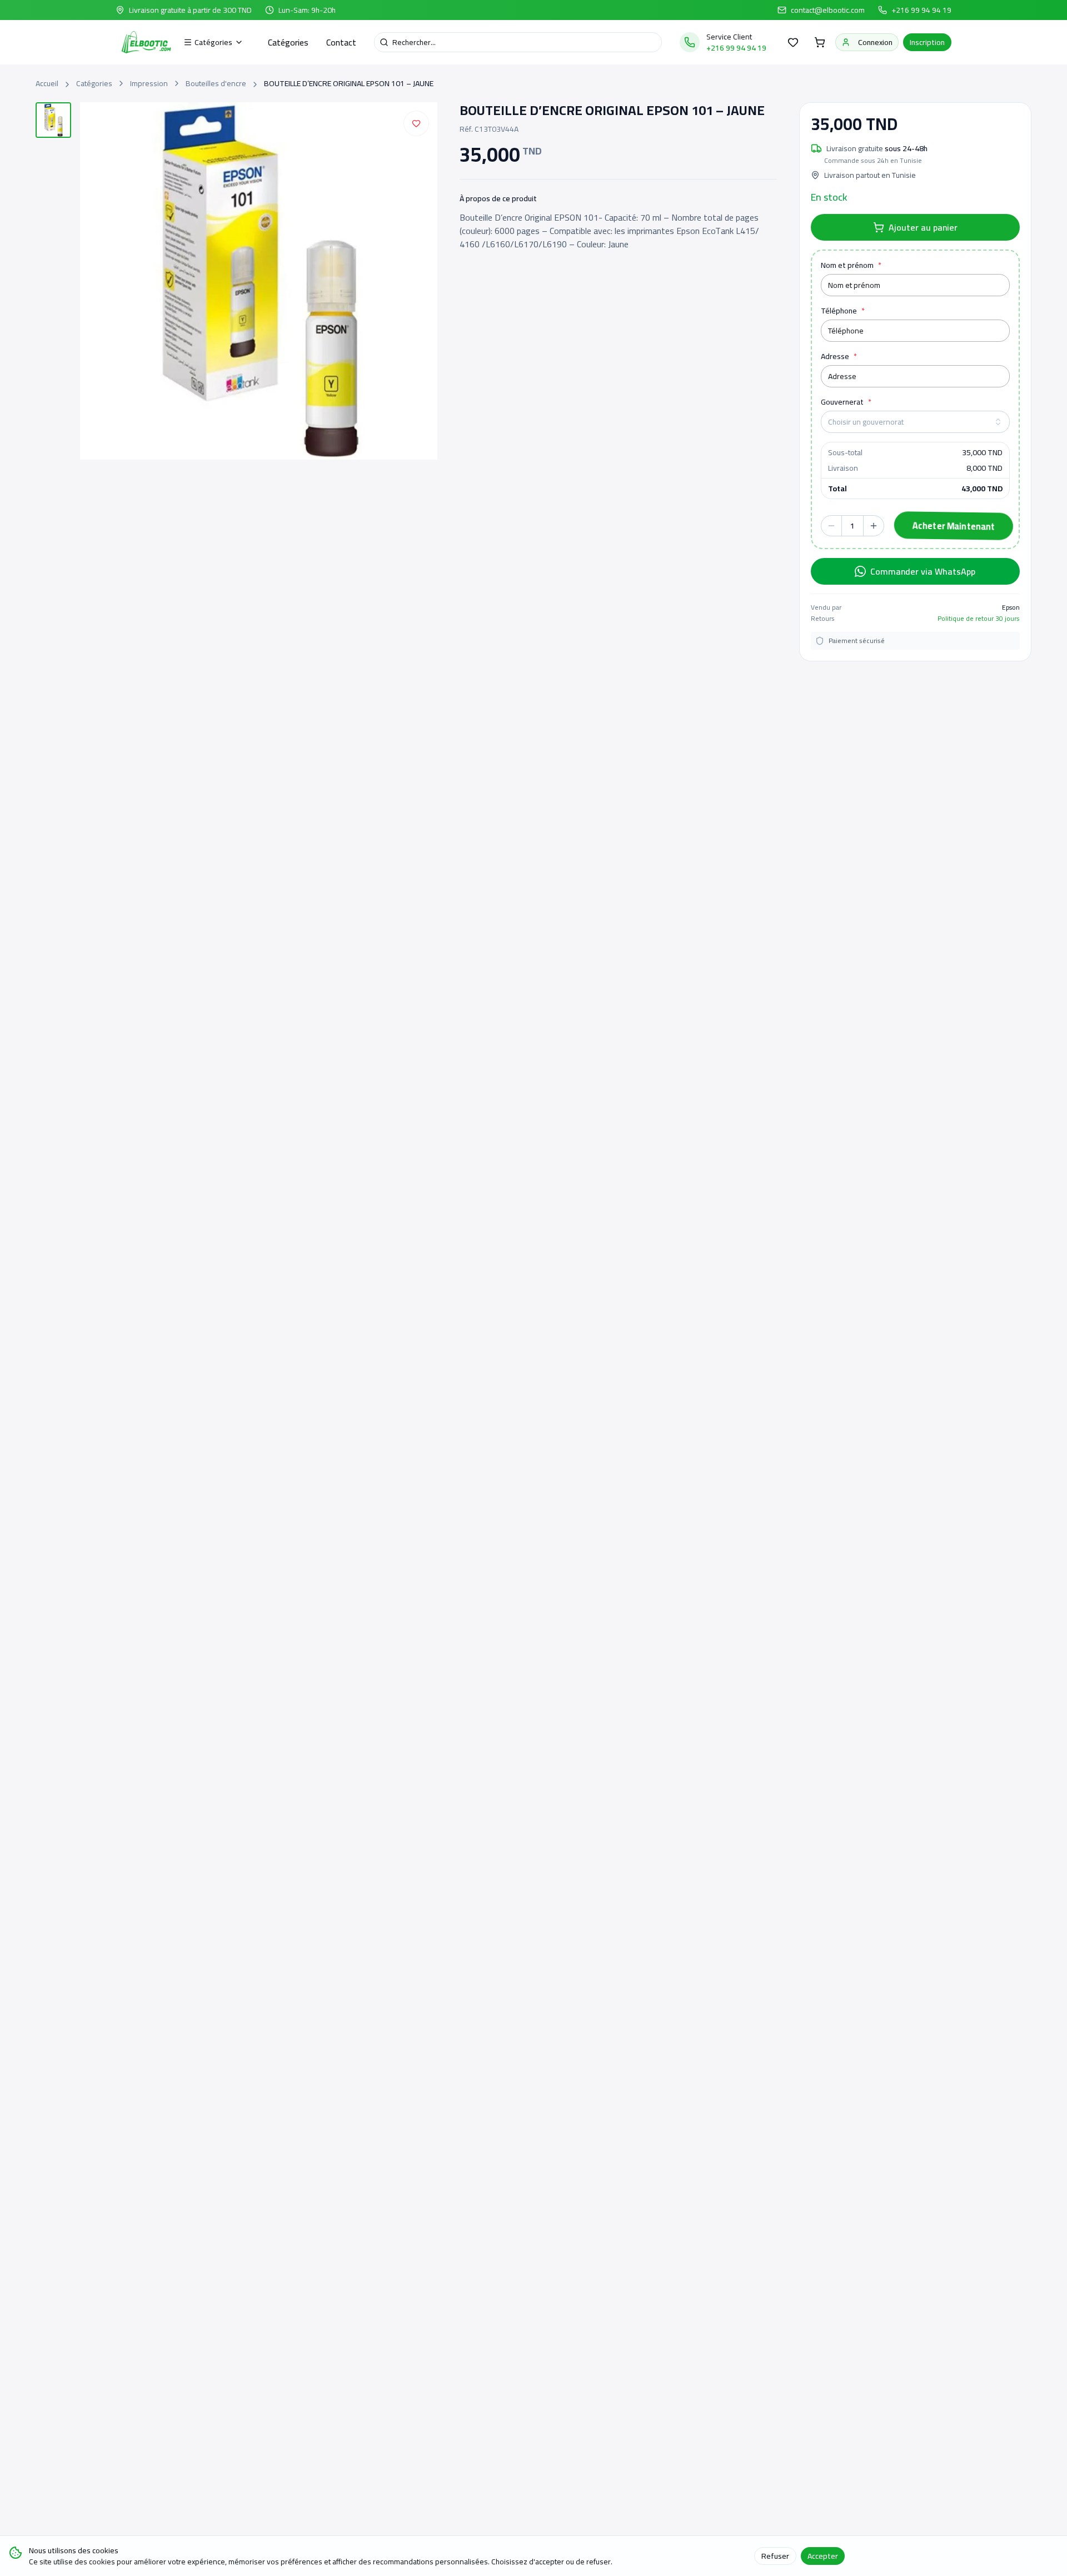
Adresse (839, 356)
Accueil (47, 83)
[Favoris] (793, 42)
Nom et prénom (851, 265)
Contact (341, 42)
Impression (149, 83)
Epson (1011, 607)
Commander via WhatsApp (923, 571)
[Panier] (820, 42)
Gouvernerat (846, 402)
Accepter (823, 2556)
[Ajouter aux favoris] (416, 123)
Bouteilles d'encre (216, 83)
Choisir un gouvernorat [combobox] (866, 422)
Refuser (775, 2556)
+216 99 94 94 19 (921, 10)
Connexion (875, 42)
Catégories (288, 42)
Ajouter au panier (923, 227)
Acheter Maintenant (951, 526)
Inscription (927, 42)
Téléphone (843, 311)
